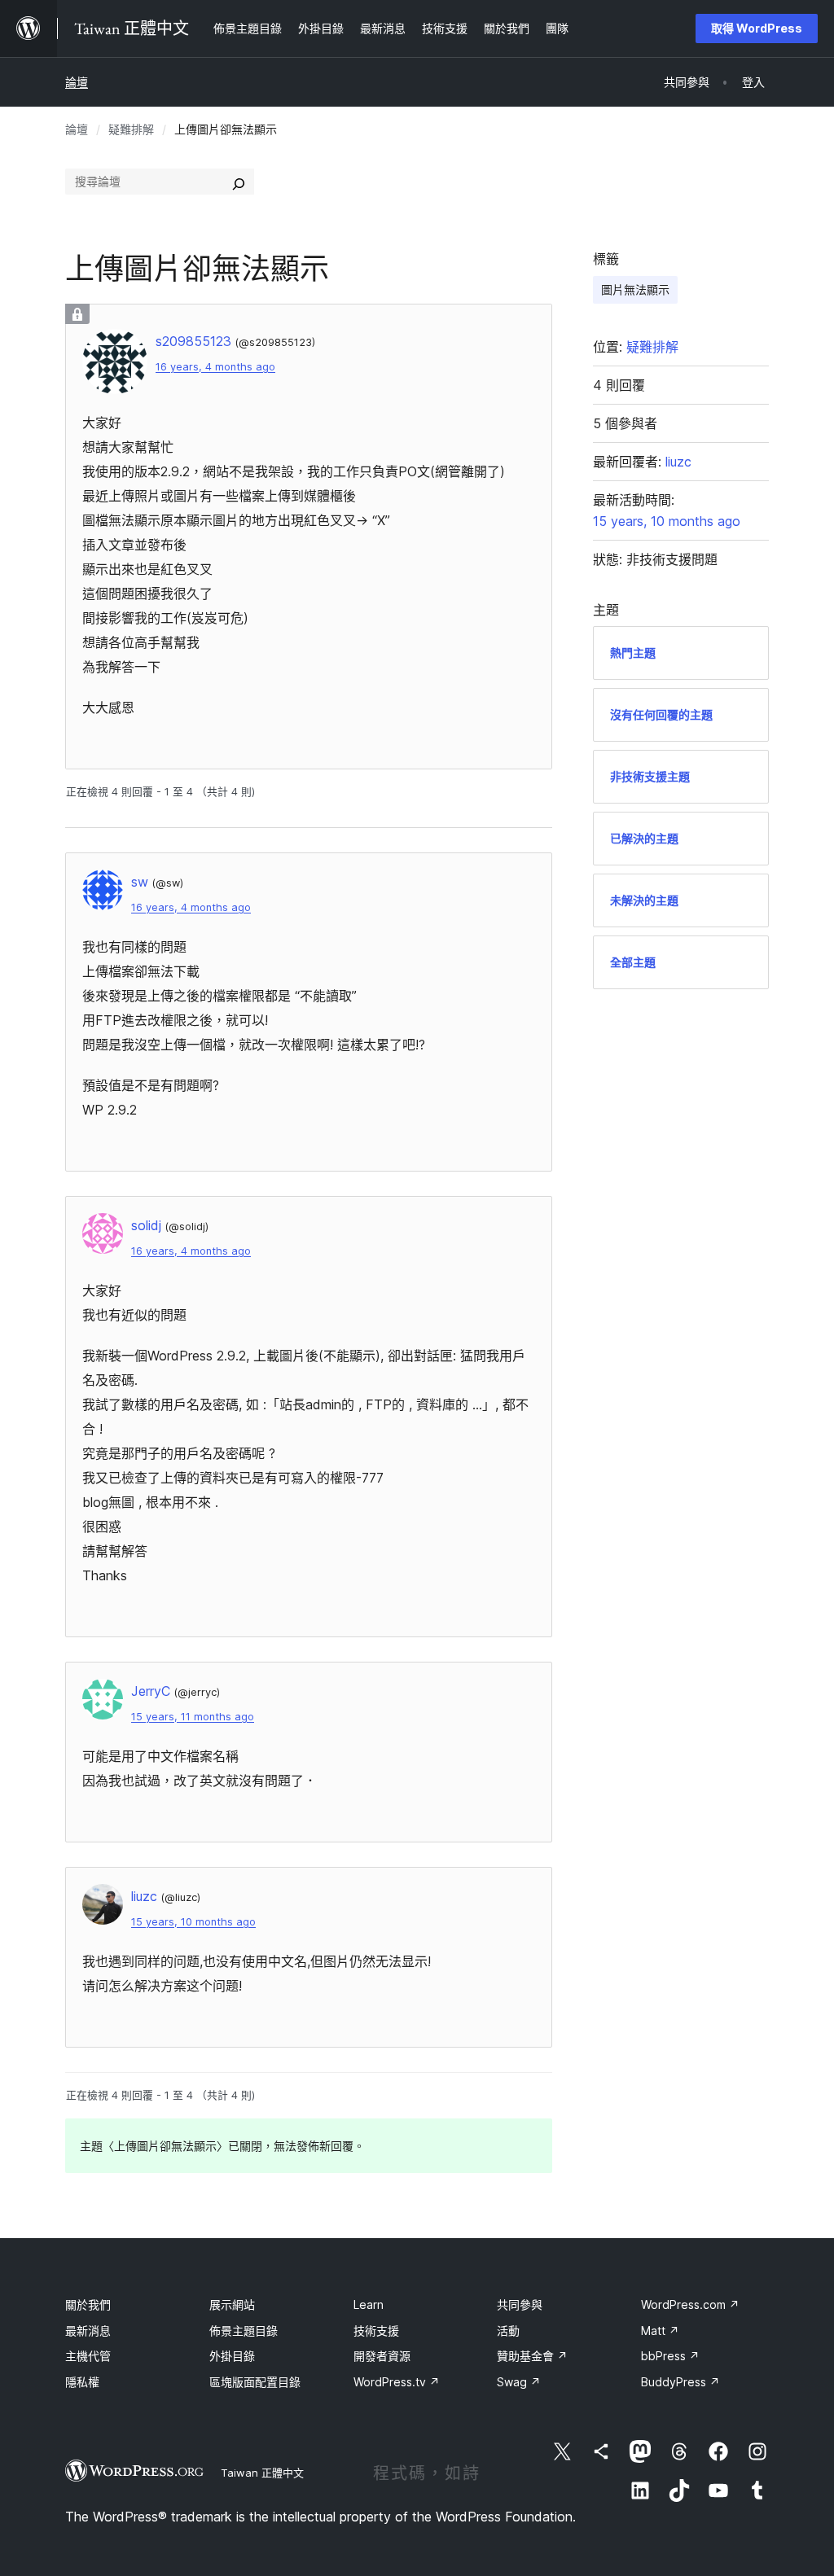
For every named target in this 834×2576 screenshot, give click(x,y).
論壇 (77, 82)
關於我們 (88, 2304)
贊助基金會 (532, 2356)
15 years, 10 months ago (193, 1922)
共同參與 (520, 2304)
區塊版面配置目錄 (255, 2382)
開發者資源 (382, 2356)
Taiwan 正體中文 (262, 2473)
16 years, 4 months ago (215, 367)
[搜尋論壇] (239, 182)
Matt (660, 2331)
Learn (369, 2304)
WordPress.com (690, 2304)
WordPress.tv (397, 2382)
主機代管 (88, 2356)
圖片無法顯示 (635, 289)
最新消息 (88, 2331)
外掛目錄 (232, 2356)
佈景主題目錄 (244, 2331)
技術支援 (376, 2331)
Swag (519, 2382)
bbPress (670, 2356)
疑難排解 (131, 129)
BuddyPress (680, 2382)
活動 (508, 2331)
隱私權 (82, 2382)
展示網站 (232, 2304)
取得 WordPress (757, 28)
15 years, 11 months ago (193, 1717)
